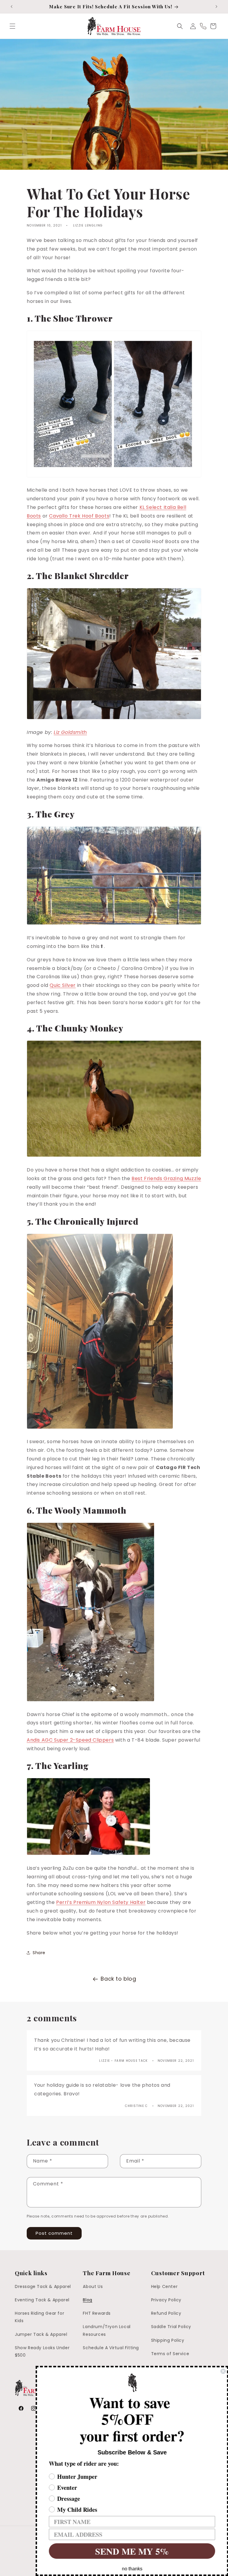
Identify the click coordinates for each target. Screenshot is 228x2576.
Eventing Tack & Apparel (42, 2300)
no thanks (132, 2569)
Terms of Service (170, 2354)
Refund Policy (166, 2313)
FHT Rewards (97, 2313)
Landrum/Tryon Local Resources (107, 2330)
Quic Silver (63, 985)
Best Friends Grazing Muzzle (166, 1178)
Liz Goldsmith (70, 732)
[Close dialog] (223, 2371)
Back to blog (118, 1979)
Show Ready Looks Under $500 (42, 2351)
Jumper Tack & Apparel (41, 2334)
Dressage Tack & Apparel (43, 2286)
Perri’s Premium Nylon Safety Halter (101, 1902)
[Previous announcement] (12, 7)
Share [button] (39, 1953)
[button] (12, 26)
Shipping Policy (168, 2340)
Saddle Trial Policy (171, 2327)
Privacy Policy (166, 2300)
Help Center (164, 2286)
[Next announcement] (216, 7)
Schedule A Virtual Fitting (111, 2348)
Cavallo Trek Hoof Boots (79, 516)
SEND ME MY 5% (132, 2551)
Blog (87, 2300)
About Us (93, 2286)
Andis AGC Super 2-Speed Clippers (70, 1740)
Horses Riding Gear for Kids (39, 2317)
